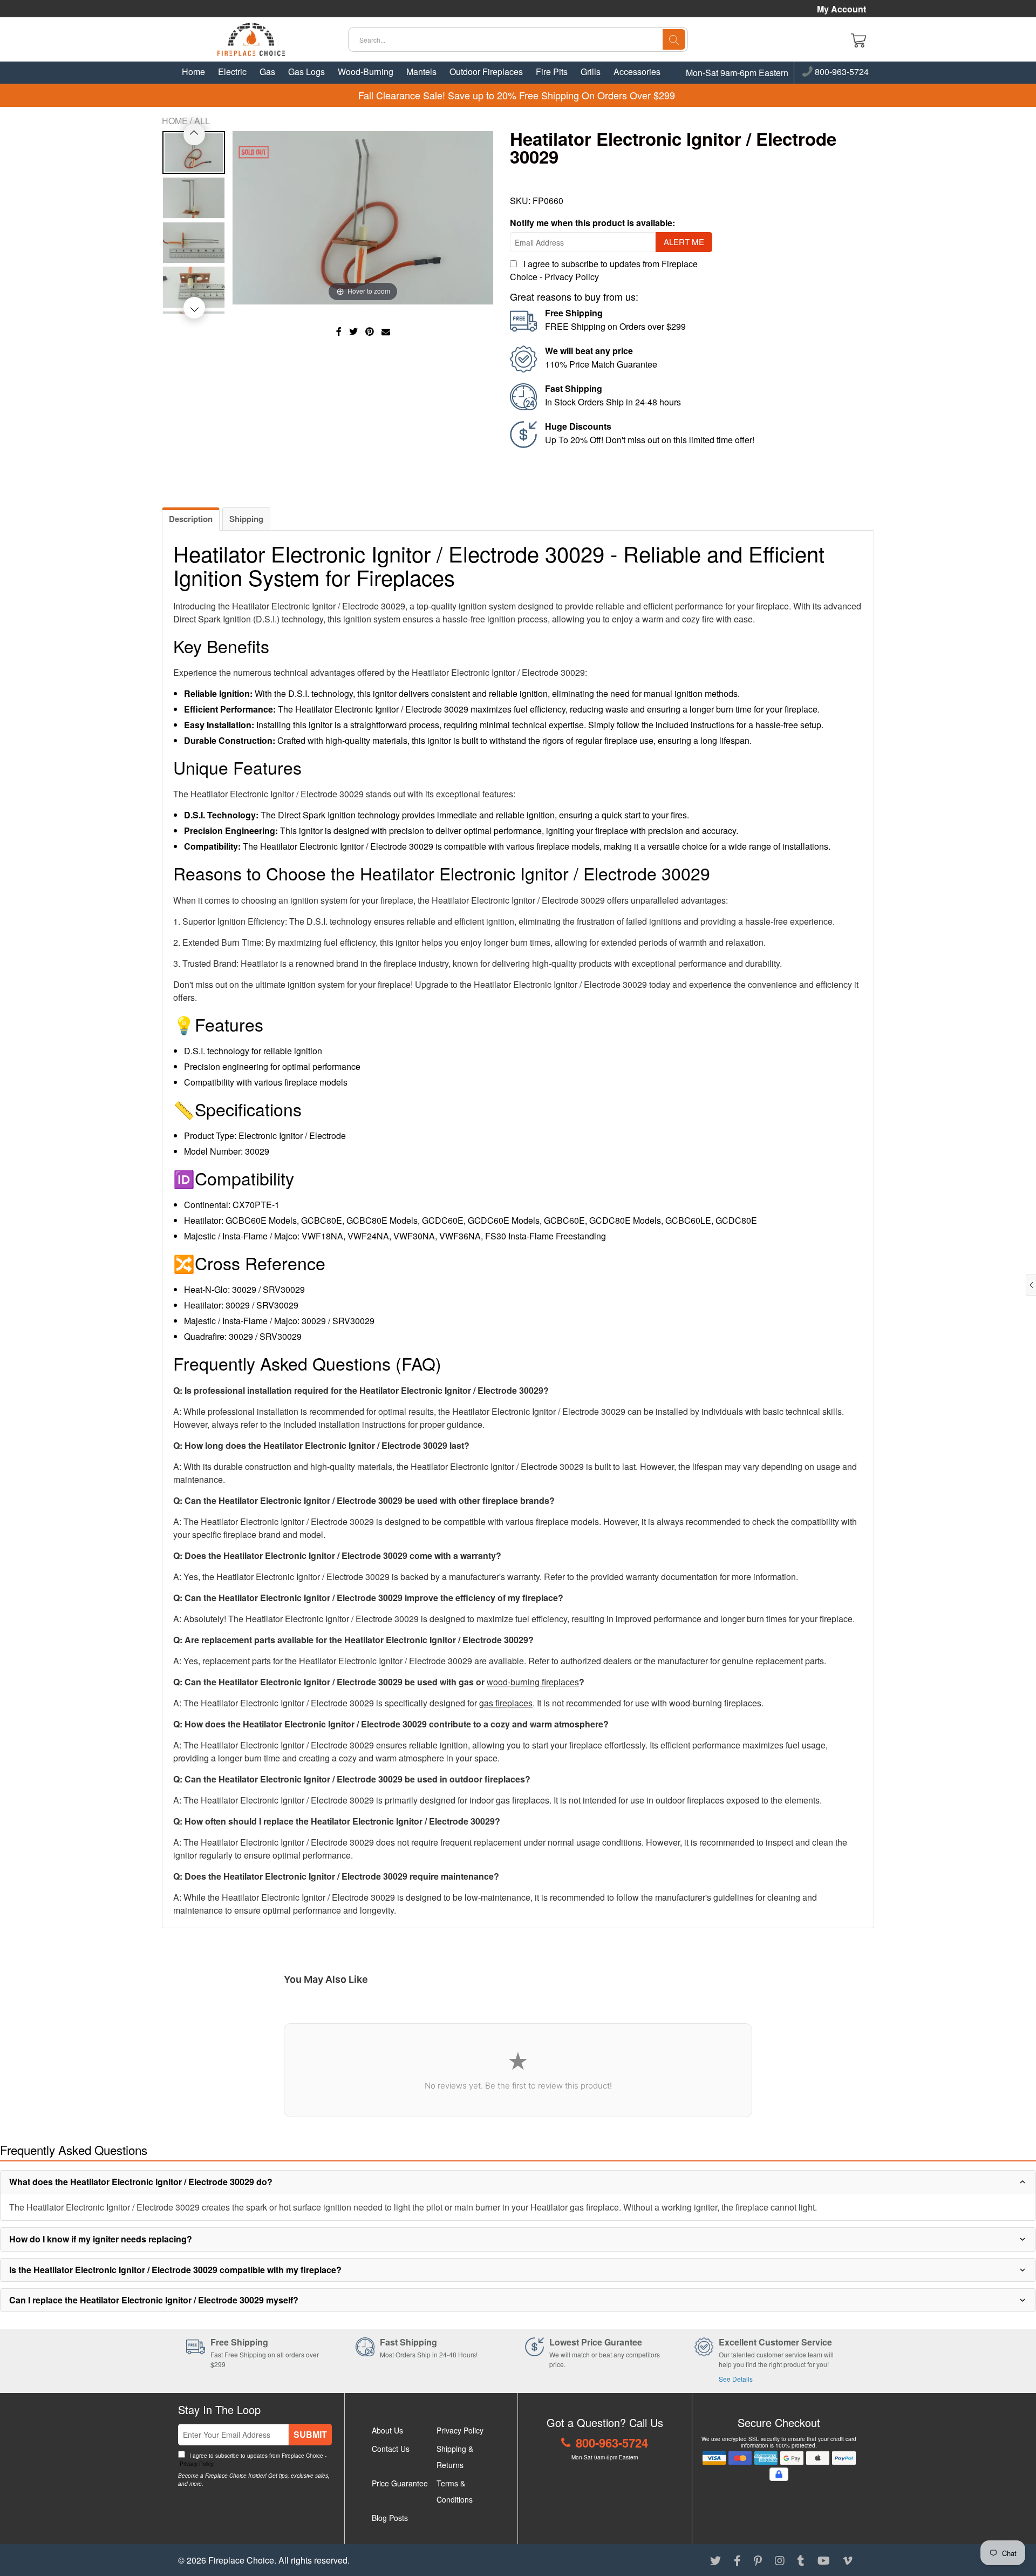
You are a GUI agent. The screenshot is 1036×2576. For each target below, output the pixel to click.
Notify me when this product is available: (592, 223)
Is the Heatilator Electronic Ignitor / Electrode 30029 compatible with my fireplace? (175, 2270)
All (202, 121)
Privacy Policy (572, 277)
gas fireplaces (506, 1703)
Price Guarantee (400, 2483)
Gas (267, 72)
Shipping (246, 519)
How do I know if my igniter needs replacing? (101, 2239)
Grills (591, 72)
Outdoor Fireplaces (486, 72)
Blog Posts (390, 2518)
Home (193, 72)
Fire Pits (552, 72)
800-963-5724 (841, 72)
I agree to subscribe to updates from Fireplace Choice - (252, 2460)
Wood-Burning (366, 72)
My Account (841, 9)
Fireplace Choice (241, 2560)
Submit (310, 2434)
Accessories (637, 72)
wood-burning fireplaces (533, 1682)
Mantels (421, 72)
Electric (232, 72)
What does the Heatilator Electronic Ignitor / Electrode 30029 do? (141, 2182)
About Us (387, 2430)
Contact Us (391, 2449)
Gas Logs (306, 72)
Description (191, 519)
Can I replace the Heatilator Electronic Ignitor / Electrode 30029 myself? (154, 2300)
